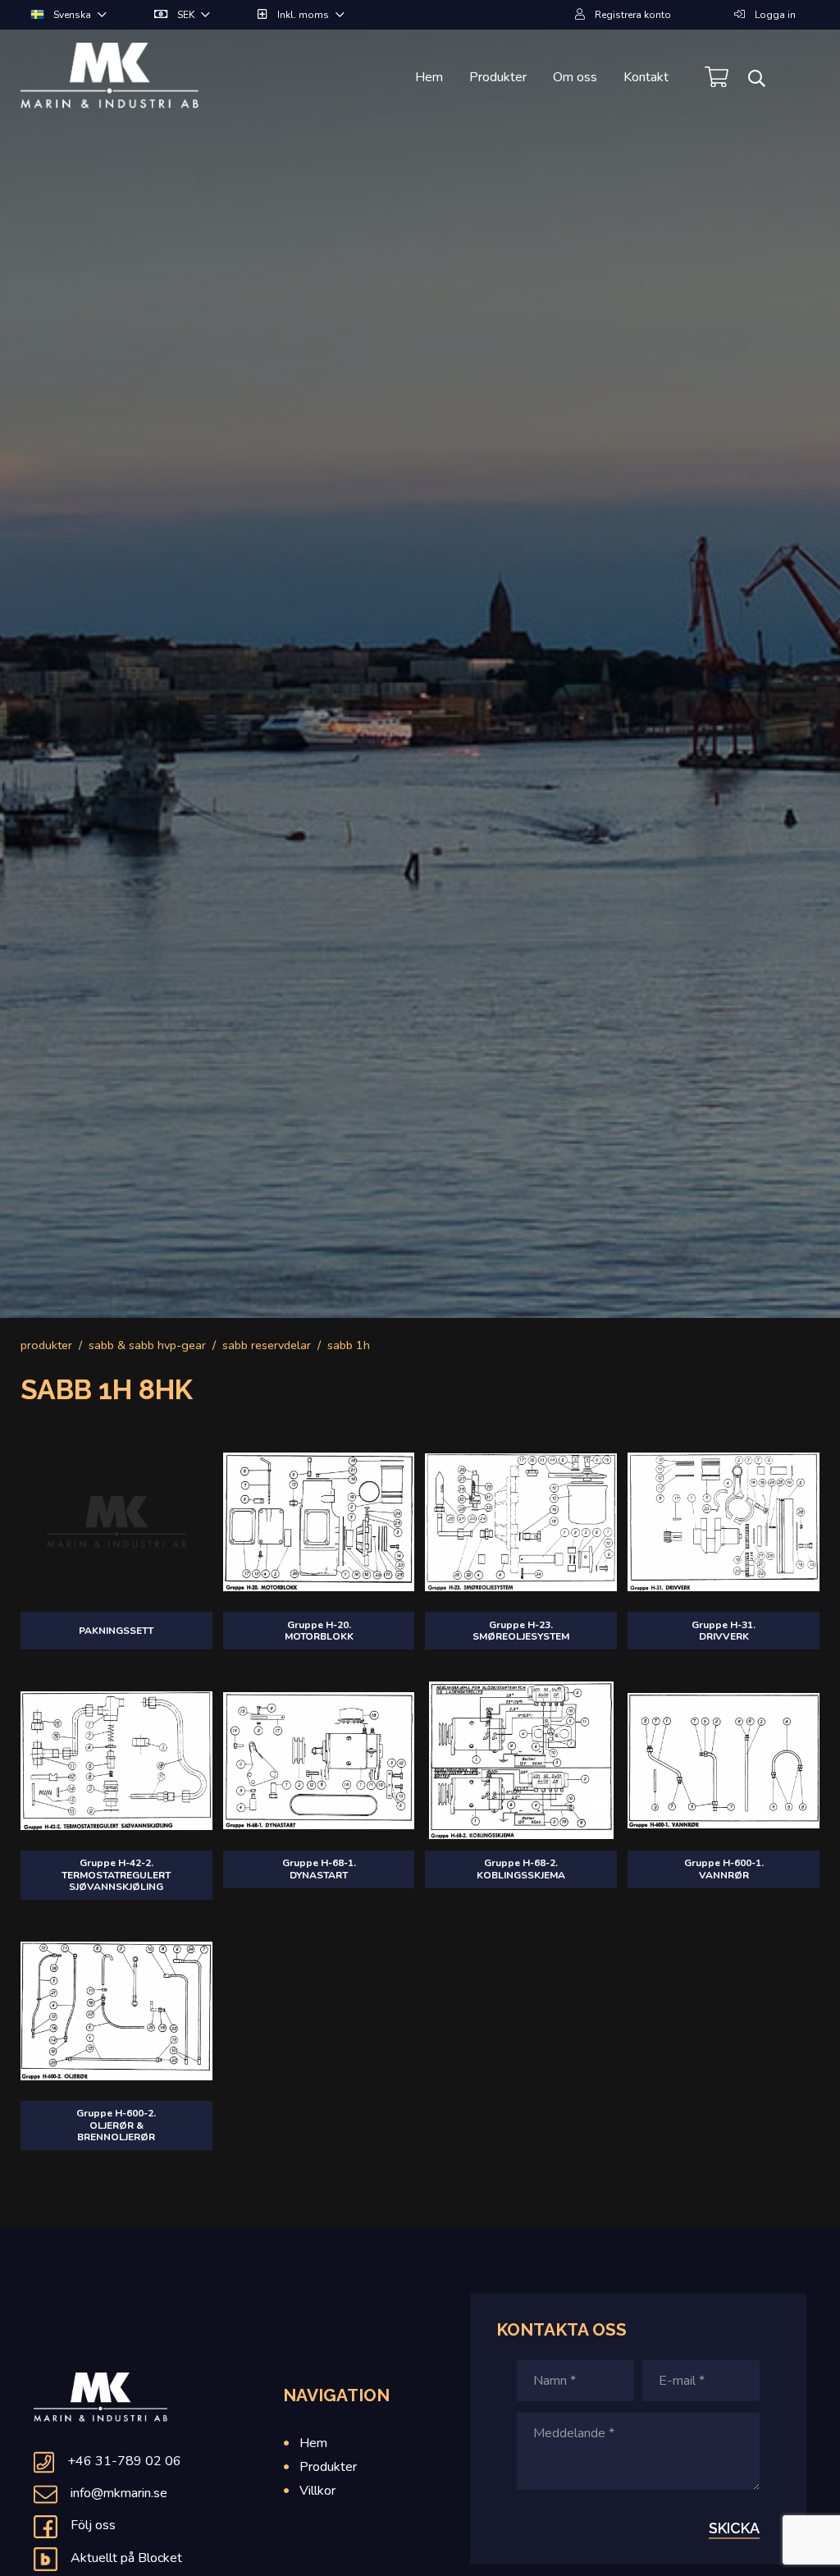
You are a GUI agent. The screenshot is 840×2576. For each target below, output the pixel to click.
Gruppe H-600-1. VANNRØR (724, 1869)
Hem (429, 77)
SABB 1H (349, 1345)
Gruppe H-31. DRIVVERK (724, 1631)
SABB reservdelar (267, 1345)
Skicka (734, 2528)
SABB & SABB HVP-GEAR (147, 1345)
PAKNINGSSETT (116, 1631)
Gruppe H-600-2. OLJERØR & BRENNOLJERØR (116, 2125)
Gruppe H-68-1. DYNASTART (319, 1869)
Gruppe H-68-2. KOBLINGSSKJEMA (521, 1869)
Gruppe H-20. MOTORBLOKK (319, 1631)
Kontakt (646, 77)
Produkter (498, 77)
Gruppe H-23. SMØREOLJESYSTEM (521, 1631)
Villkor (317, 2491)
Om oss (575, 77)
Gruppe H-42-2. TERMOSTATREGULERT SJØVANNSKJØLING (116, 1875)
